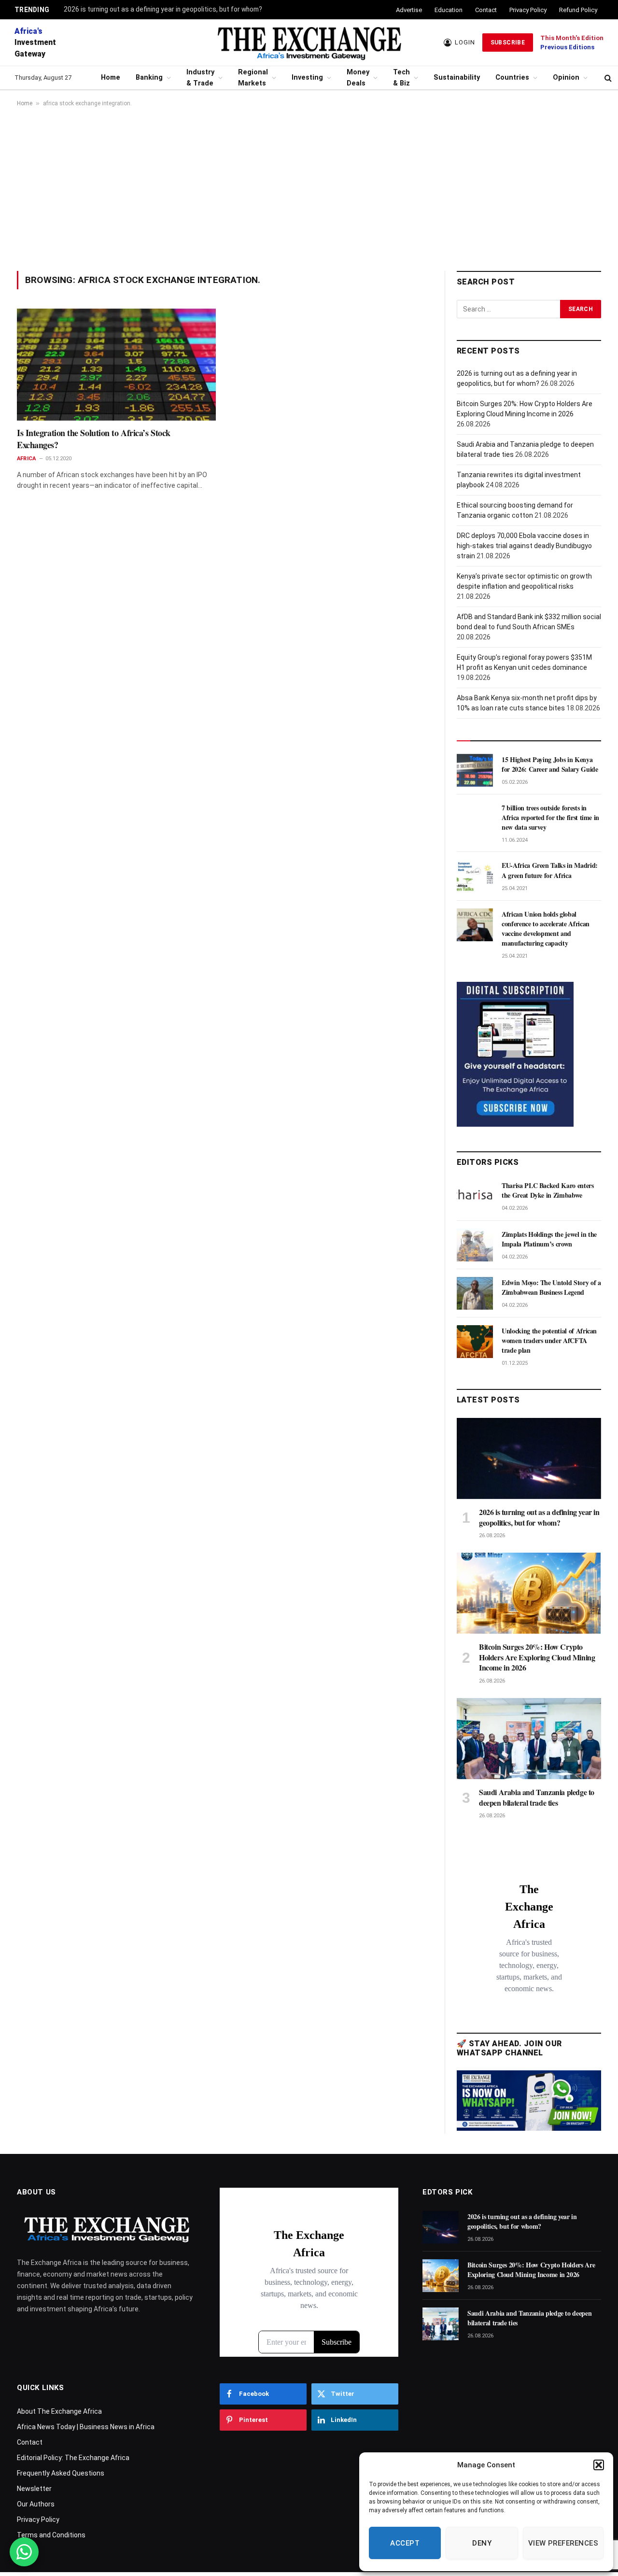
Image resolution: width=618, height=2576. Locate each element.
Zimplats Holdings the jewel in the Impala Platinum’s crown (549, 1239)
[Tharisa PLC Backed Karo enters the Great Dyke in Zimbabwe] (475, 1196)
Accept (405, 2543)
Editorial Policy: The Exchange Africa (73, 2458)
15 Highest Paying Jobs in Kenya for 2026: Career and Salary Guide (550, 764)
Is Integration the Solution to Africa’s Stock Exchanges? (94, 439)
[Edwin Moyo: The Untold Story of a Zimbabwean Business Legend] (475, 1293)
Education (449, 10)
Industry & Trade (200, 78)
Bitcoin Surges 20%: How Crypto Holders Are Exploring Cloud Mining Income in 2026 (537, 1657)
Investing (307, 78)
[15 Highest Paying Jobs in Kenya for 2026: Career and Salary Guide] (475, 770)
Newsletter (34, 2489)
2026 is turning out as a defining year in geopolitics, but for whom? (163, 9)
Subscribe (508, 42)
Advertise (409, 10)
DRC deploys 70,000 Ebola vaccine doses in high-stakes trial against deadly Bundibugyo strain (524, 546)
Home (111, 78)
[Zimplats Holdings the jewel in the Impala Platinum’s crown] (475, 1245)
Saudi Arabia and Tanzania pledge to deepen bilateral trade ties (537, 1798)
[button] (599, 2465)
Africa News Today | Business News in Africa (86, 2427)
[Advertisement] (309, 189)
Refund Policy (578, 10)
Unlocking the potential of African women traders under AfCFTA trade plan (549, 1341)
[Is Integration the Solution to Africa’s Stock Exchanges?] (116, 365)
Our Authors (36, 2504)
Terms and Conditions (51, 2535)
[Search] (608, 78)
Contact (486, 10)
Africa (26, 459)
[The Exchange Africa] (309, 42)
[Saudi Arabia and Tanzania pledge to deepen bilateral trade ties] (529, 1739)
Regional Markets (253, 78)
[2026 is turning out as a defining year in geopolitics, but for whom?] (529, 1458)
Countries (512, 78)
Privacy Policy (528, 10)
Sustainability (457, 78)
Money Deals (358, 78)
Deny (482, 2543)
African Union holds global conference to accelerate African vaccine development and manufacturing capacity (546, 929)
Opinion (566, 78)
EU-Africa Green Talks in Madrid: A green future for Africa (550, 870)
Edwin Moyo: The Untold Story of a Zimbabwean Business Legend (551, 1288)
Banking (149, 78)
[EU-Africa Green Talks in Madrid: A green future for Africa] (475, 876)
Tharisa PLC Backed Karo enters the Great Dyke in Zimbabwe (548, 1190)
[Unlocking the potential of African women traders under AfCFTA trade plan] (475, 1342)
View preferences (563, 2543)
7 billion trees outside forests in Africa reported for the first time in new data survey (550, 818)
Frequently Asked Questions (61, 2473)
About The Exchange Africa (59, 2411)
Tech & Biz (401, 78)
